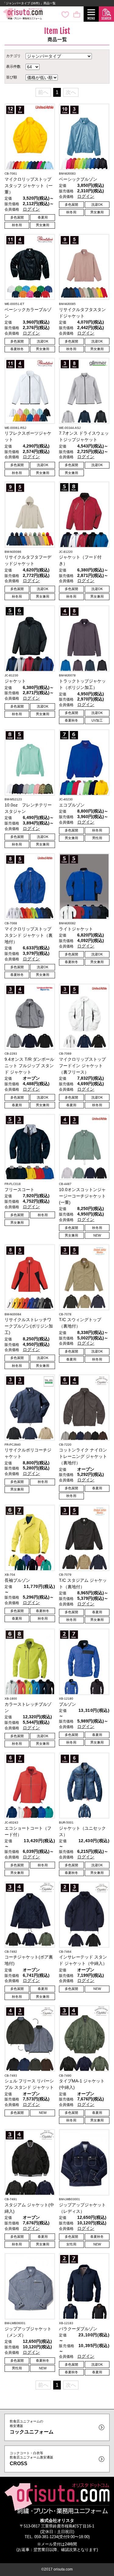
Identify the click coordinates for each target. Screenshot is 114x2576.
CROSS (31, 2459)
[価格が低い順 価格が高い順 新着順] (42, 77)
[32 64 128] (33, 66)
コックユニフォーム (32, 2427)
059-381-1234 (46, 2537)
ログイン (31, 209)
